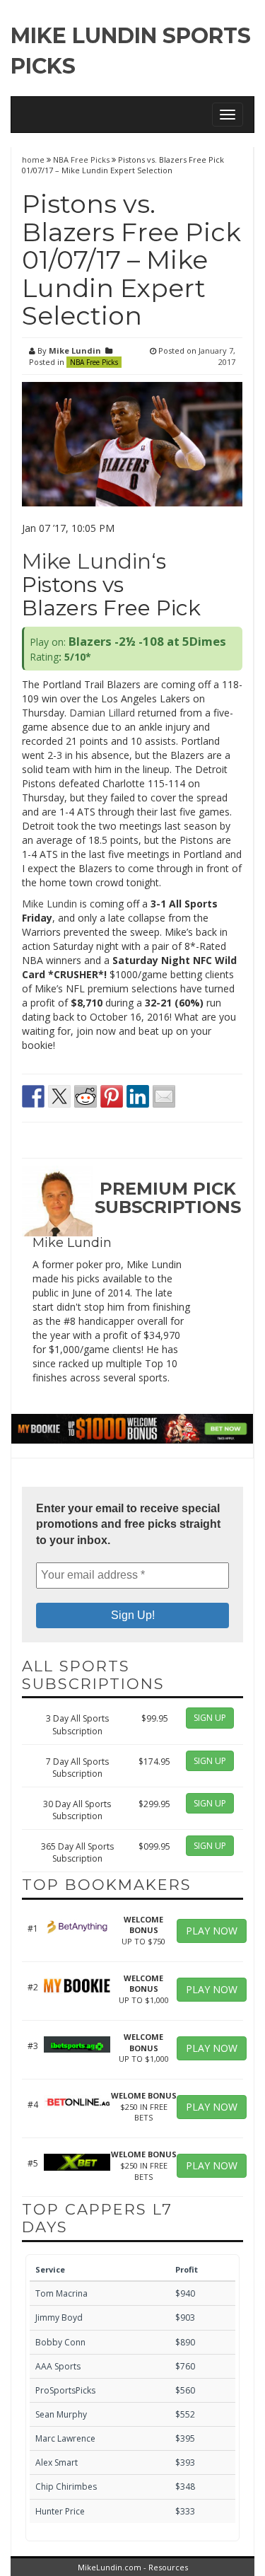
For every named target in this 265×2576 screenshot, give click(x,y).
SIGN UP (210, 1718)
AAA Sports (58, 2366)
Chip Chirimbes (66, 2487)
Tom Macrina (61, 2293)
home (34, 159)
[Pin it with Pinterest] (112, 1096)
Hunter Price (60, 2511)
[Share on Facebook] (33, 1096)
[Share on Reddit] (86, 1096)
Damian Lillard (102, 713)
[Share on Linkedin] (138, 1096)
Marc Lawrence (65, 2438)
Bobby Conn (60, 2342)
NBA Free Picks (81, 159)
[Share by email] (164, 1096)
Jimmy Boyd (59, 2317)
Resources (168, 2567)
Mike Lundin (75, 350)
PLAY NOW (212, 1931)
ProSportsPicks (65, 2390)
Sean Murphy (61, 2414)
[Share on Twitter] (59, 1096)
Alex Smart (57, 2462)
